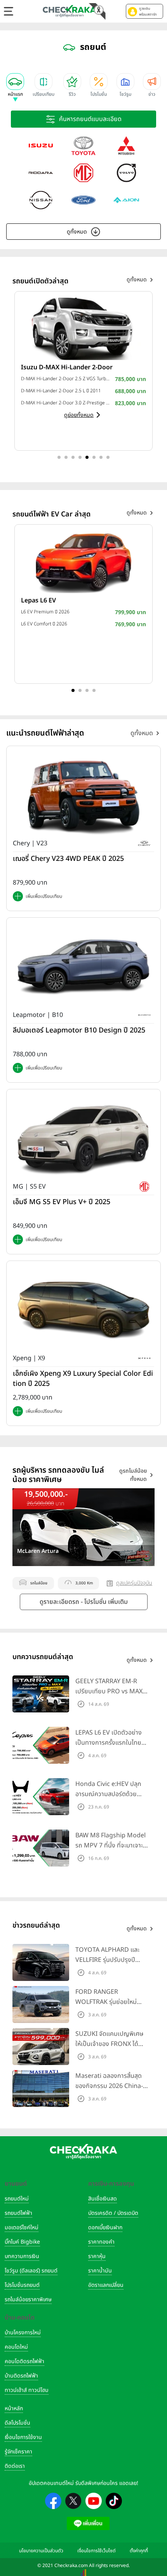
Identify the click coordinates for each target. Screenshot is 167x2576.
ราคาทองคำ (101, 2242)
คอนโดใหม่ (16, 2347)
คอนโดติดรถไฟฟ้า (24, 2361)
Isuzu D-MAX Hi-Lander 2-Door (67, 367)
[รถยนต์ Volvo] (126, 173)
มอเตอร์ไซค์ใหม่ (22, 2227)
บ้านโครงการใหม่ (23, 2333)
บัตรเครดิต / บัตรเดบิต (113, 2213)
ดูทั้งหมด (77, 232)
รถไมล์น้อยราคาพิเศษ (28, 2299)
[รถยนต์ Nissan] (41, 200)
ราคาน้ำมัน (100, 2271)
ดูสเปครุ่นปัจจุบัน (134, 1583)
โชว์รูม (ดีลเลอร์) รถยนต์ (31, 2271)
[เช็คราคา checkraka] (70, 11)
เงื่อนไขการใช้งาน (23, 2437)
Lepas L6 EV (38, 601)
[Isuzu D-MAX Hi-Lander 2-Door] (83, 328)
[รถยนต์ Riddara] (41, 173)
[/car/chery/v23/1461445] (83, 795)
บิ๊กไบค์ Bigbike (22, 2242)
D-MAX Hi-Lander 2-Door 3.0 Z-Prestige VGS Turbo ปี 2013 (66, 403)
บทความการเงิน (22, 2256)
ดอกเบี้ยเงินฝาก (105, 2227)
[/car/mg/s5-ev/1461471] (83, 1138)
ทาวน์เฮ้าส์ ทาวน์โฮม (27, 2390)
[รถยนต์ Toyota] (83, 146)
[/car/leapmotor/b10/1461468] (83, 967)
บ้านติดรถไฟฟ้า (21, 2376)
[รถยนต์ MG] (83, 173)
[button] (144, 11)
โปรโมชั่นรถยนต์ (22, 2285)
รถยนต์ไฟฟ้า (18, 2213)
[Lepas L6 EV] (83, 562)
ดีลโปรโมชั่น (17, 2423)
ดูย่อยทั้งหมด (79, 415)
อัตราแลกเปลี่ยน (106, 2285)
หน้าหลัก (14, 2408)
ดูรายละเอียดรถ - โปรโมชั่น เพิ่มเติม (84, 1602)
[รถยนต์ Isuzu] (41, 146)
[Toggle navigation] (9, 11)
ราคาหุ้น (97, 2256)
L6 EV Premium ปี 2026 (45, 612)
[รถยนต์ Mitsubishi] (126, 146)
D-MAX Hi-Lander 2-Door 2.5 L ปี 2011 (61, 391)
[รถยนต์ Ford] (83, 200)
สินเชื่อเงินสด (103, 2199)
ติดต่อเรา (15, 2466)
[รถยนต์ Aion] (126, 200)
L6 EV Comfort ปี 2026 (44, 624)
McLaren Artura (38, 1551)
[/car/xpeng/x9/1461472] (83, 1310)
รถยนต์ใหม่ (17, 2199)
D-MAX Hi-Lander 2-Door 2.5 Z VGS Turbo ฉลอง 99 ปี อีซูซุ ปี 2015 (66, 379)
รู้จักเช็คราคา (18, 2452)
